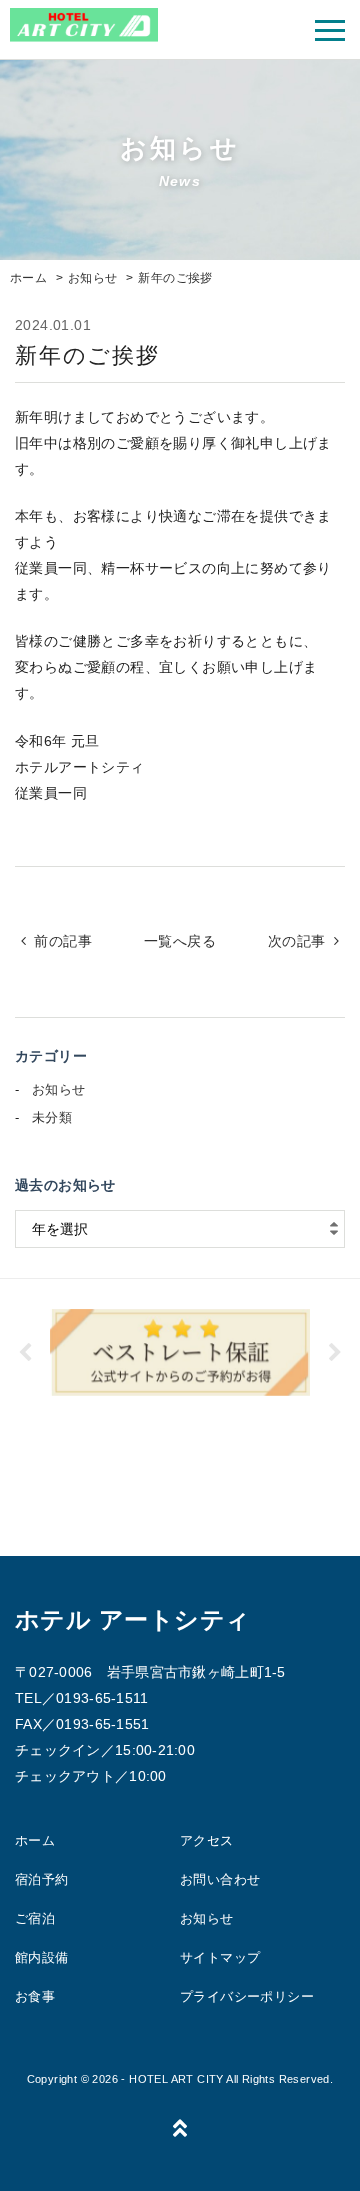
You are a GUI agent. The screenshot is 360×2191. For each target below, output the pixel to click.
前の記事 (63, 941)
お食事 (35, 1996)
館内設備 (42, 1957)
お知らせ (59, 1089)
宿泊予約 (42, 1879)
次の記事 (297, 941)
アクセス (207, 1840)
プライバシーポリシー (247, 1996)
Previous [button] (25, 1353)
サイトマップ (220, 1957)
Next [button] (335, 1353)
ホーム (35, 1840)
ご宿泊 (35, 1918)
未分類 (52, 1117)
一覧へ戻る (180, 941)
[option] (180, 1352)
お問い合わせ (220, 1879)
